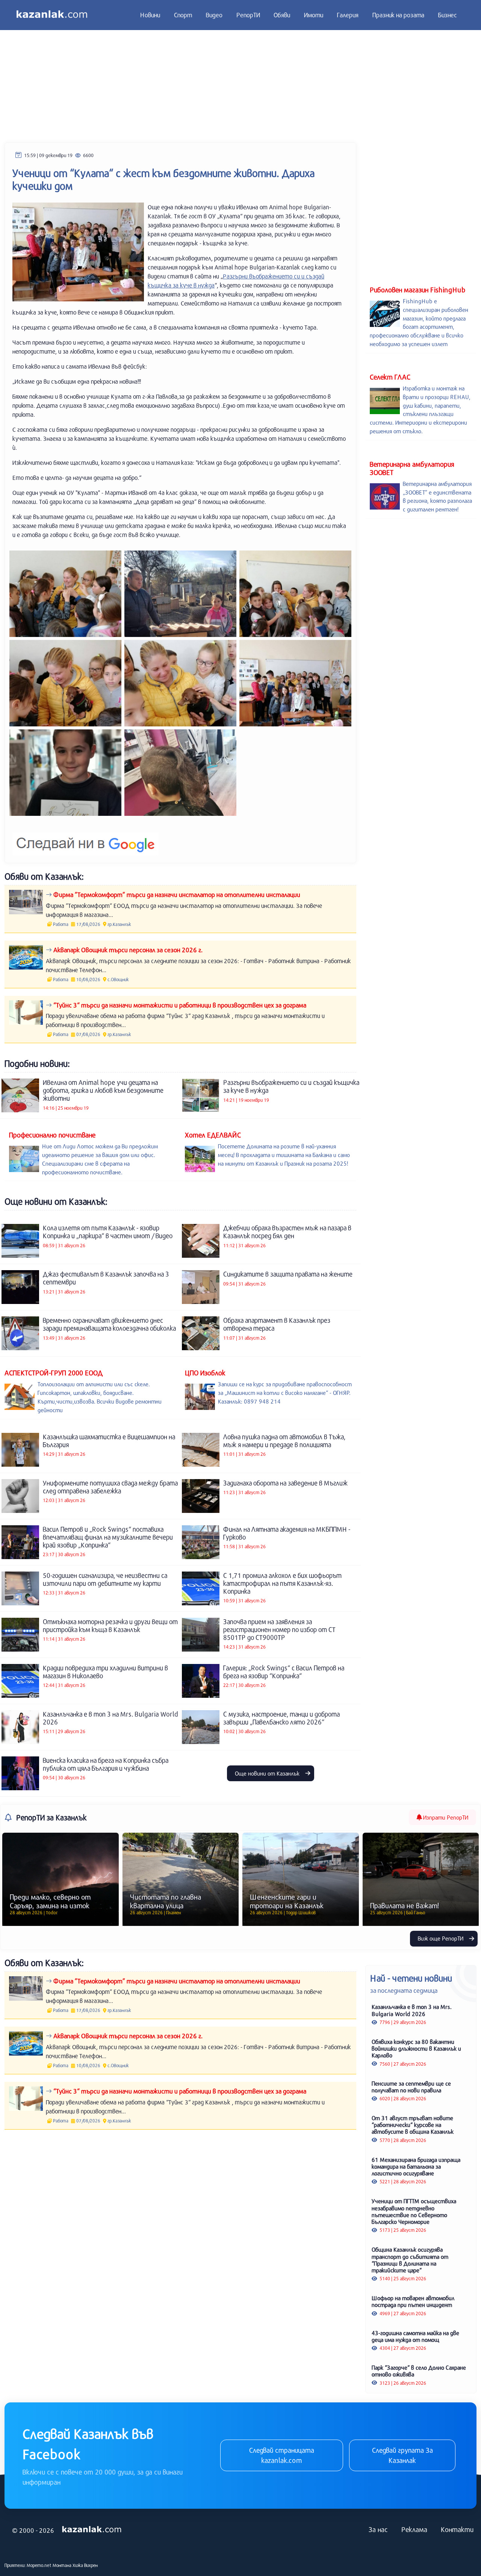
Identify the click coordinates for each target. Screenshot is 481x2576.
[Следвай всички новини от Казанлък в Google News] (85, 839)
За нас (378, 2529)
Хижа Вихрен (85, 2565)
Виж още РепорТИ (441, 1938)
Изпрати (445, 1817)
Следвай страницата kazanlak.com (282, 2455)
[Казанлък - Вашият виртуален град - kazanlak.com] (52, 15)
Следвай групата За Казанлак (402, 2455)
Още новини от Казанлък (268, 1773)
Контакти (457, 2529)
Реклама (414, 2529)
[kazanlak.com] (92, 2529)
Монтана (62, 2565)
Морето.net (39, 2565)
